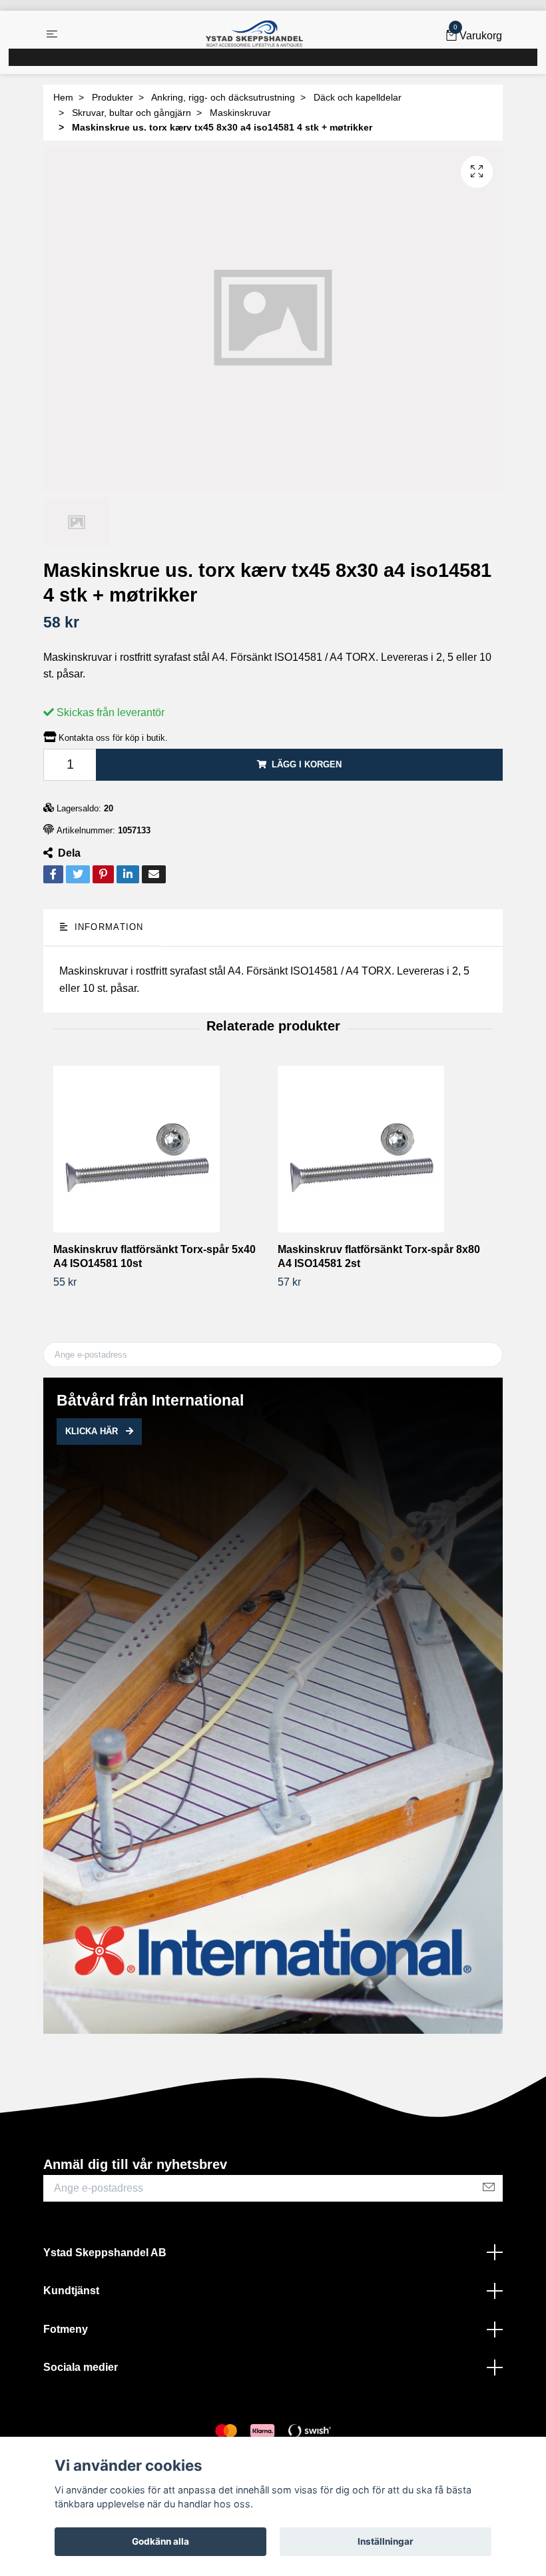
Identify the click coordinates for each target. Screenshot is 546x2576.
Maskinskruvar (240, 113)
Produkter (113, 97)
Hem (63, 97)
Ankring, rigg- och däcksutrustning (223, 97)
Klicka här (93, 1431)
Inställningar (386, 2541)
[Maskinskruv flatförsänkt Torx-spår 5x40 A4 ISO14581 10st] (160, 1149)
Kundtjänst (71, 2291)
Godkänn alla (160, 2541)
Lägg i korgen (307, 764)
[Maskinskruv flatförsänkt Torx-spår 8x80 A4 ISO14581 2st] (385, 1149)
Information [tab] (107, 927)
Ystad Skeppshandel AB (105, 2253)
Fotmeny (66, 2329)
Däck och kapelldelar (358, 97)
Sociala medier (81, 2367)
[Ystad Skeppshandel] (254, 34)
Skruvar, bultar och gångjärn (132, 113)
